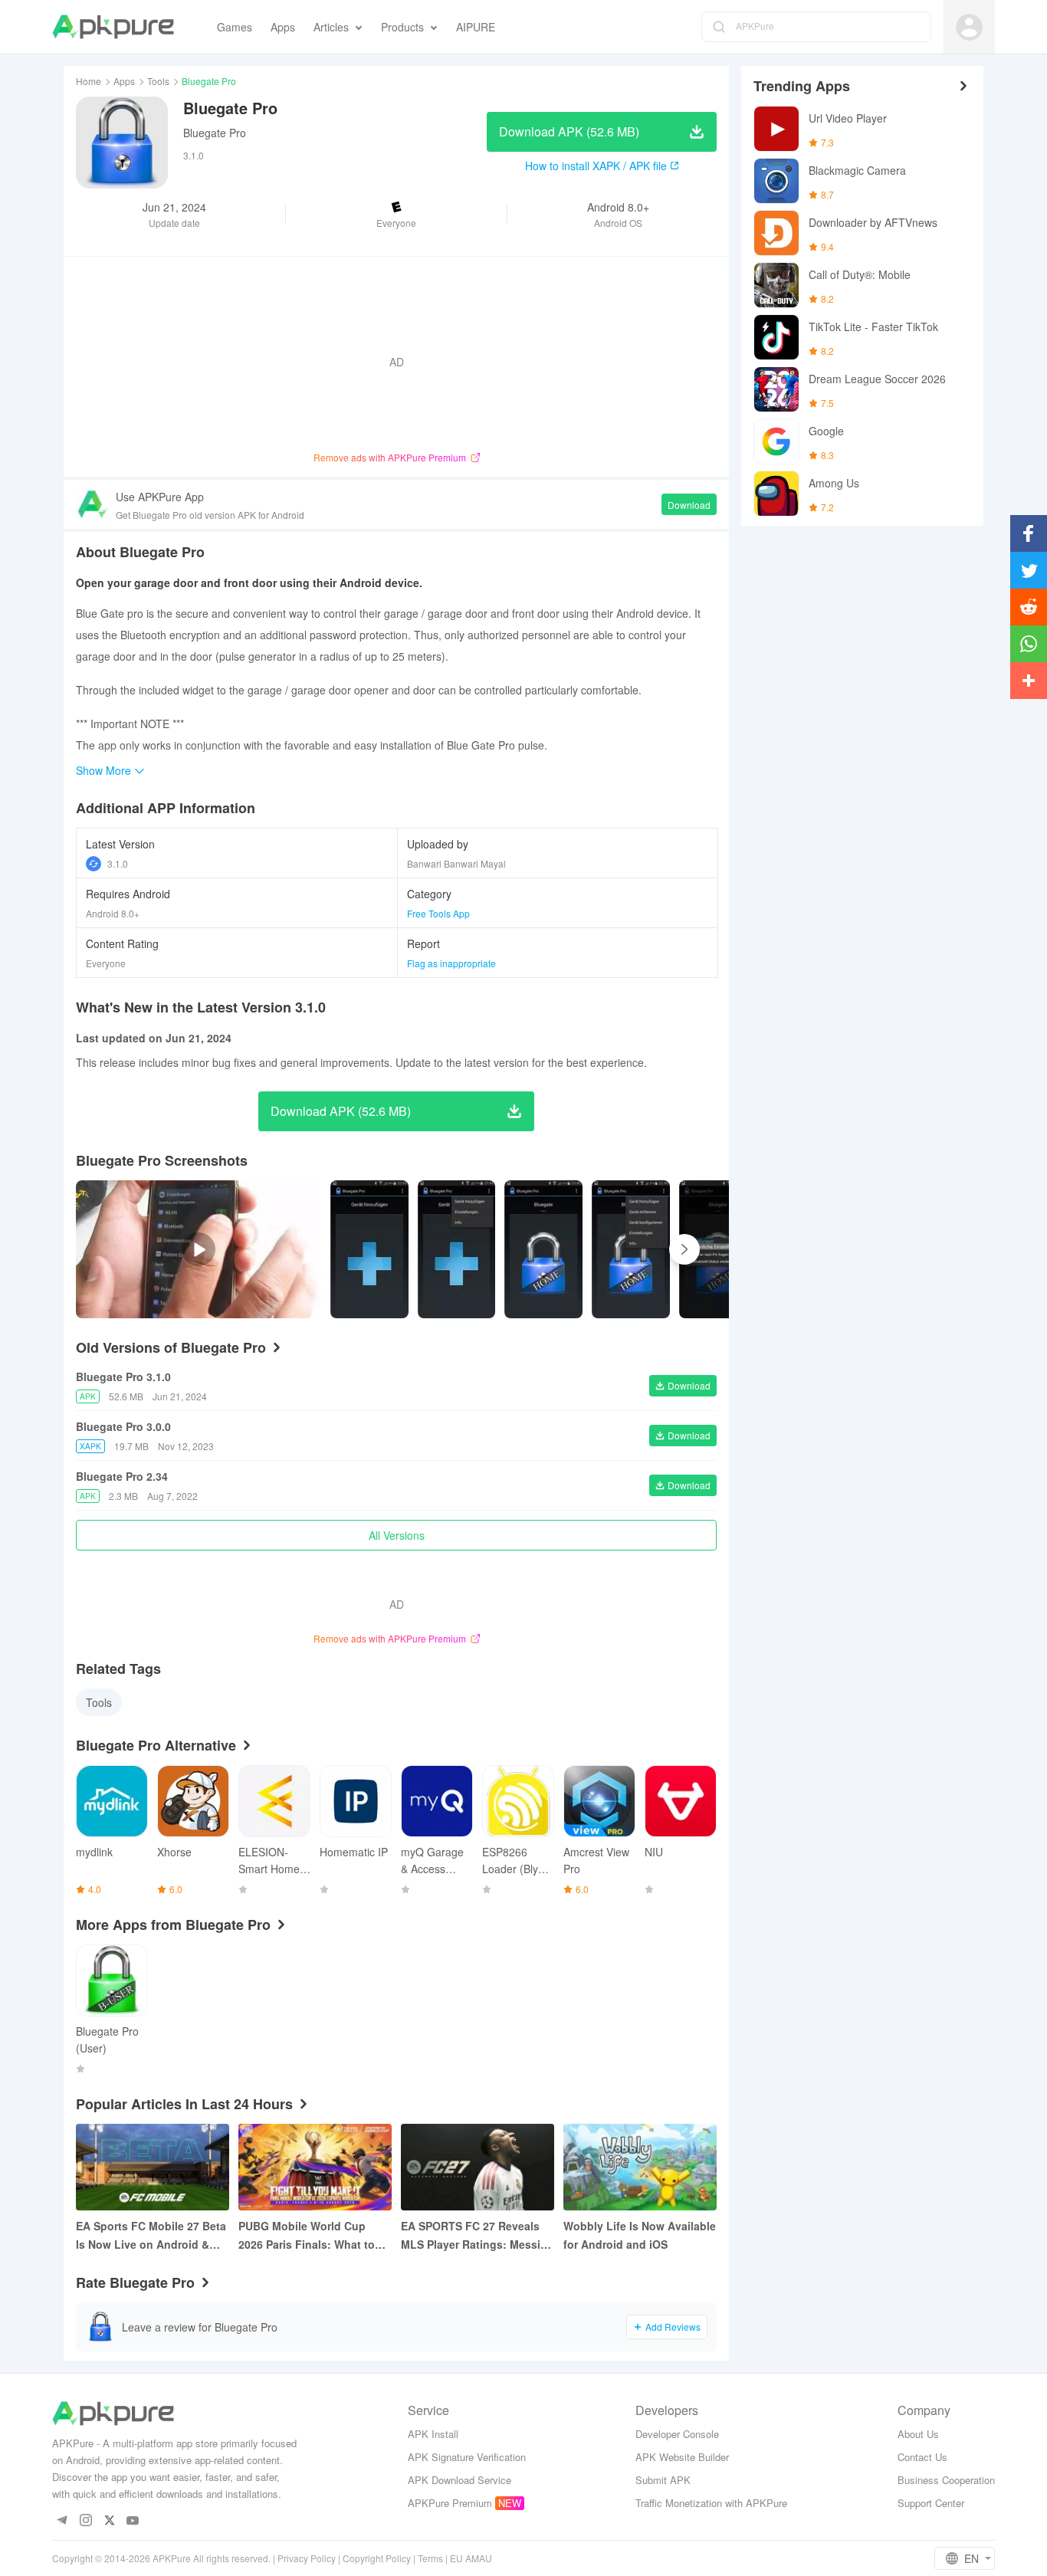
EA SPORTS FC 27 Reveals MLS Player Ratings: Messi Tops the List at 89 (471, 2236)
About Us (918, 2434)
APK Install (433, 2434)
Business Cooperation (946, 2480)
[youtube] (133, 2521)
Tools (158, 81)
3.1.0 (118, 863)
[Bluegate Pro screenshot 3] (631, 1249)
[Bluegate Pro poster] (369, 1249)
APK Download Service (459, 2480)
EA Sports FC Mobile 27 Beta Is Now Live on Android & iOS (151, 2236)
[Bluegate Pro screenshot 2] (543, 1249)
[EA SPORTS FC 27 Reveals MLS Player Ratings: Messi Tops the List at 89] (478, 2167)
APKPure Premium (450, 2503)
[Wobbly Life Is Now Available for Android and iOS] (640, 2167)
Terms (430, 2558)
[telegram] (62, 2521)
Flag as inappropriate (451, 963)
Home (89, 81)
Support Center (931, 2503)
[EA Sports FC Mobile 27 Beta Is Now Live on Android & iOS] (153, 2167)
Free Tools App (438, 913)
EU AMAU (471, 2558)
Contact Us (922, 2457)
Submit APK (663, 2480)
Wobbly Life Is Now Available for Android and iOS (640, 2235)
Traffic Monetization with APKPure (711, 2503)
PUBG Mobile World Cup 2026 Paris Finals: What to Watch (307, 2236)
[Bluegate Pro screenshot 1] (457, 1249)
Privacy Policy (307, 2558)
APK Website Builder (682, 2457)
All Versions (397, 1535)
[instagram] (85, 2521)
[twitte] (109, 2521)
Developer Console (677, 2434)
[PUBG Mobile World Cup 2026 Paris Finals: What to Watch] (315, 2167)
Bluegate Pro (215, 133)
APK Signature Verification (467, 2457)
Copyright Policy (377, 2558)
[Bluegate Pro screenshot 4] (718, 1249)
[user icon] (969, 27)
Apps (124, 81)
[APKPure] (113, 27)
